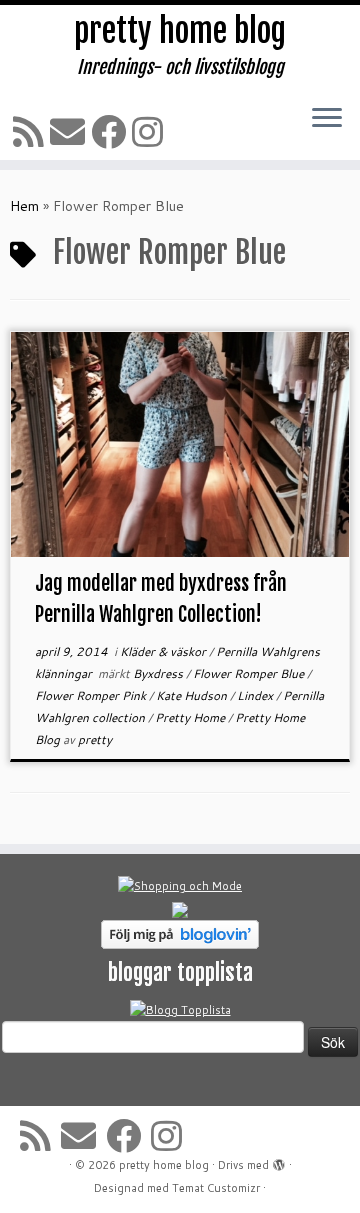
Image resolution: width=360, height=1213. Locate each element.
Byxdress (159, 673)
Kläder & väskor (164, 651)
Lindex (256, 695)
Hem (24, 206)
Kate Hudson (193, 695)
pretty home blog (180, 31)
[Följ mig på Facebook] (111, 131)
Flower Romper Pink (92, 695)
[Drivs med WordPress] (279, 1161)
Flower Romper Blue (250, 673)
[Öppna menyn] (327, 119)
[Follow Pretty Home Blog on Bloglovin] (180, 934)
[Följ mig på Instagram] (150, 131)
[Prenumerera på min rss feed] (31, 131)
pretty (95, 739)
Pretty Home (191, 717)
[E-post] (70, 131)
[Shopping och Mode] (180, 886)
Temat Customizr (216, 1188)
